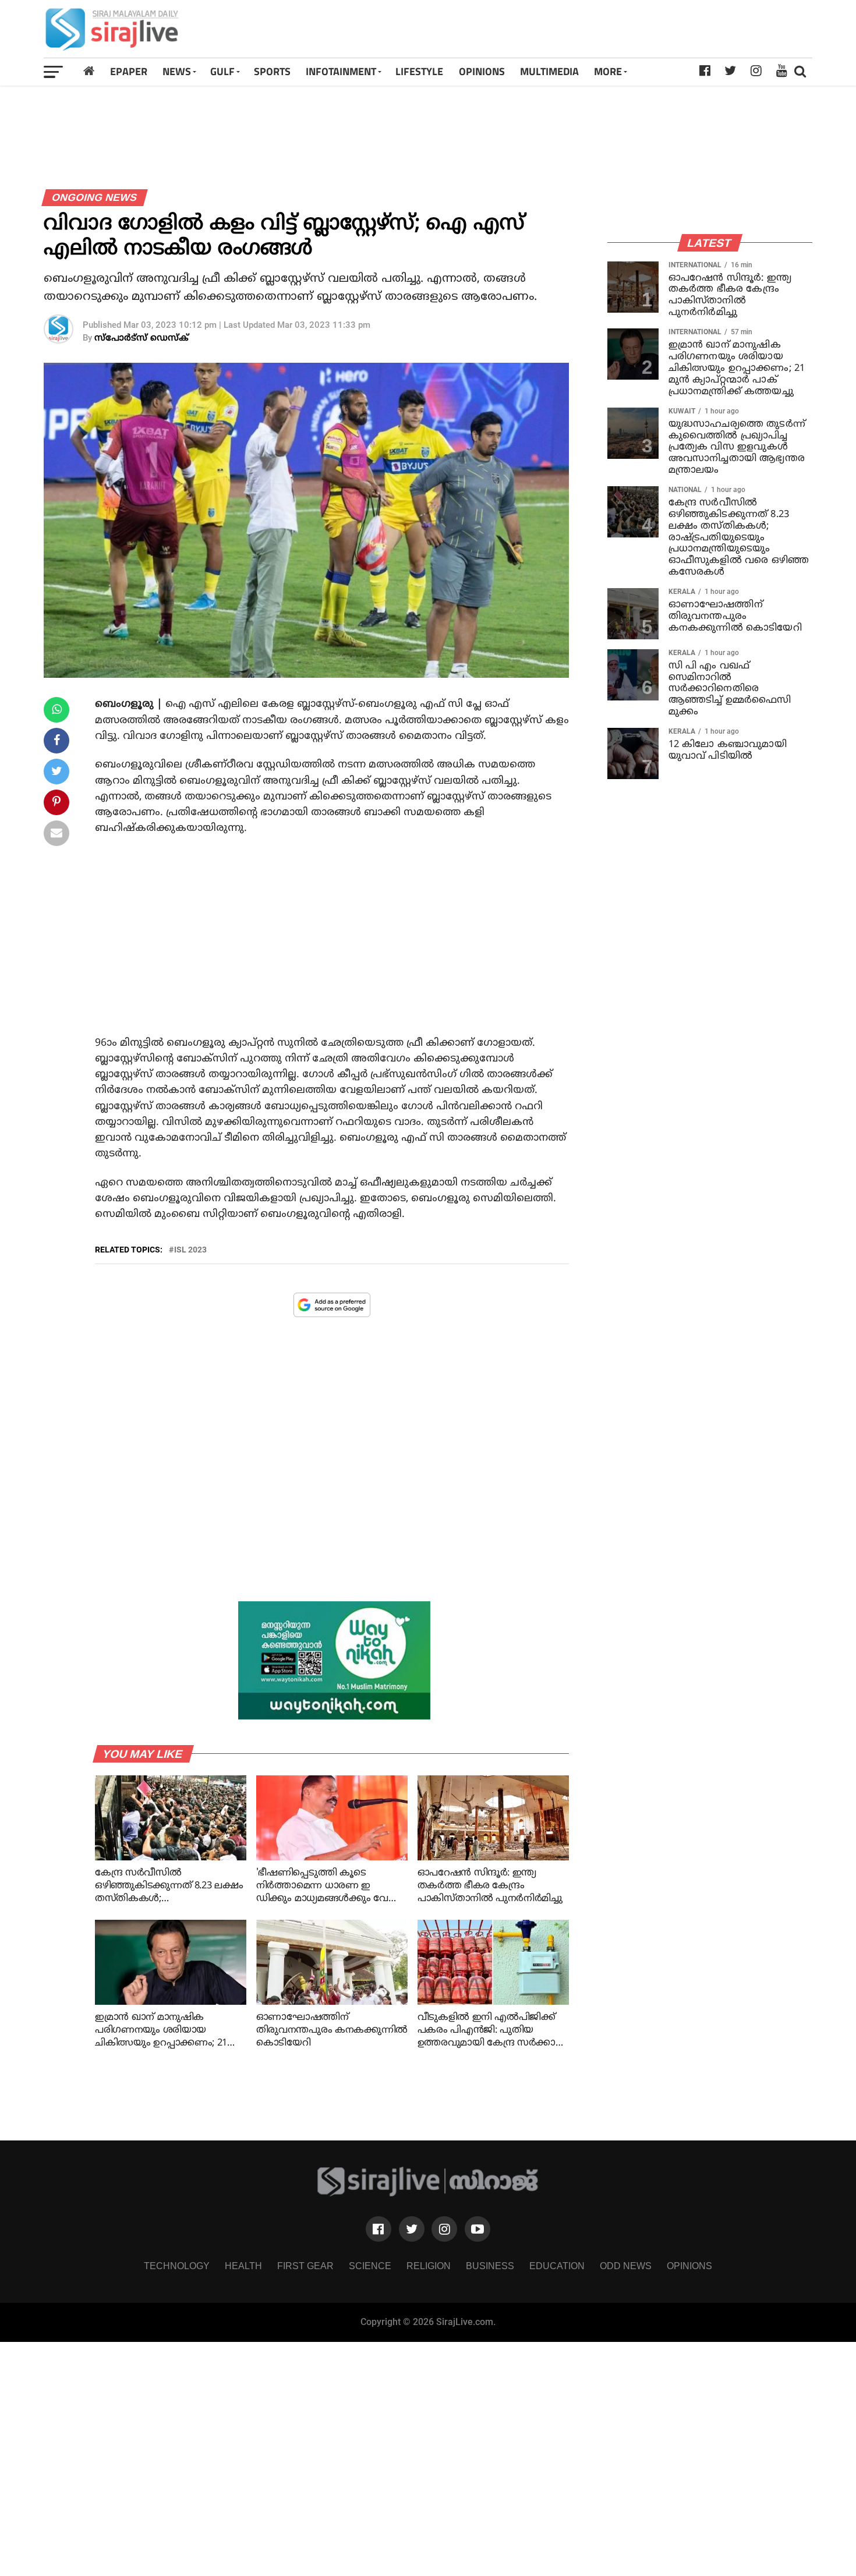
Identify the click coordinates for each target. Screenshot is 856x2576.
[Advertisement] (579, 29)
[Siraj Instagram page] (444, 2229)
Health (243, 2266)
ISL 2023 (190, 1250)
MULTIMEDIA (549, 71)
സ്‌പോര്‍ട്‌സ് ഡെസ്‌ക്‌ (142, 339)
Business (490, 2266)
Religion (429, 2266)
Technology (177, 2266)
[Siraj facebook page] (379, 2229)
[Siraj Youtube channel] (477, 2229)
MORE (608, 71)
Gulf (222, 71)
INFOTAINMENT (341, 71)
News (177, 71)
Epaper (129, 71)
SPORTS (272, 71)
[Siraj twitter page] (412, 2229)
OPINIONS (482, 71)
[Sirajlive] (428, 2193)
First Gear (305, 2266)
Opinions (689, 2266)
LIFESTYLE (419, 71)
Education (557, 2266)
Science (370, 2266)
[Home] (89, 71)
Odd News (626, 2266)
